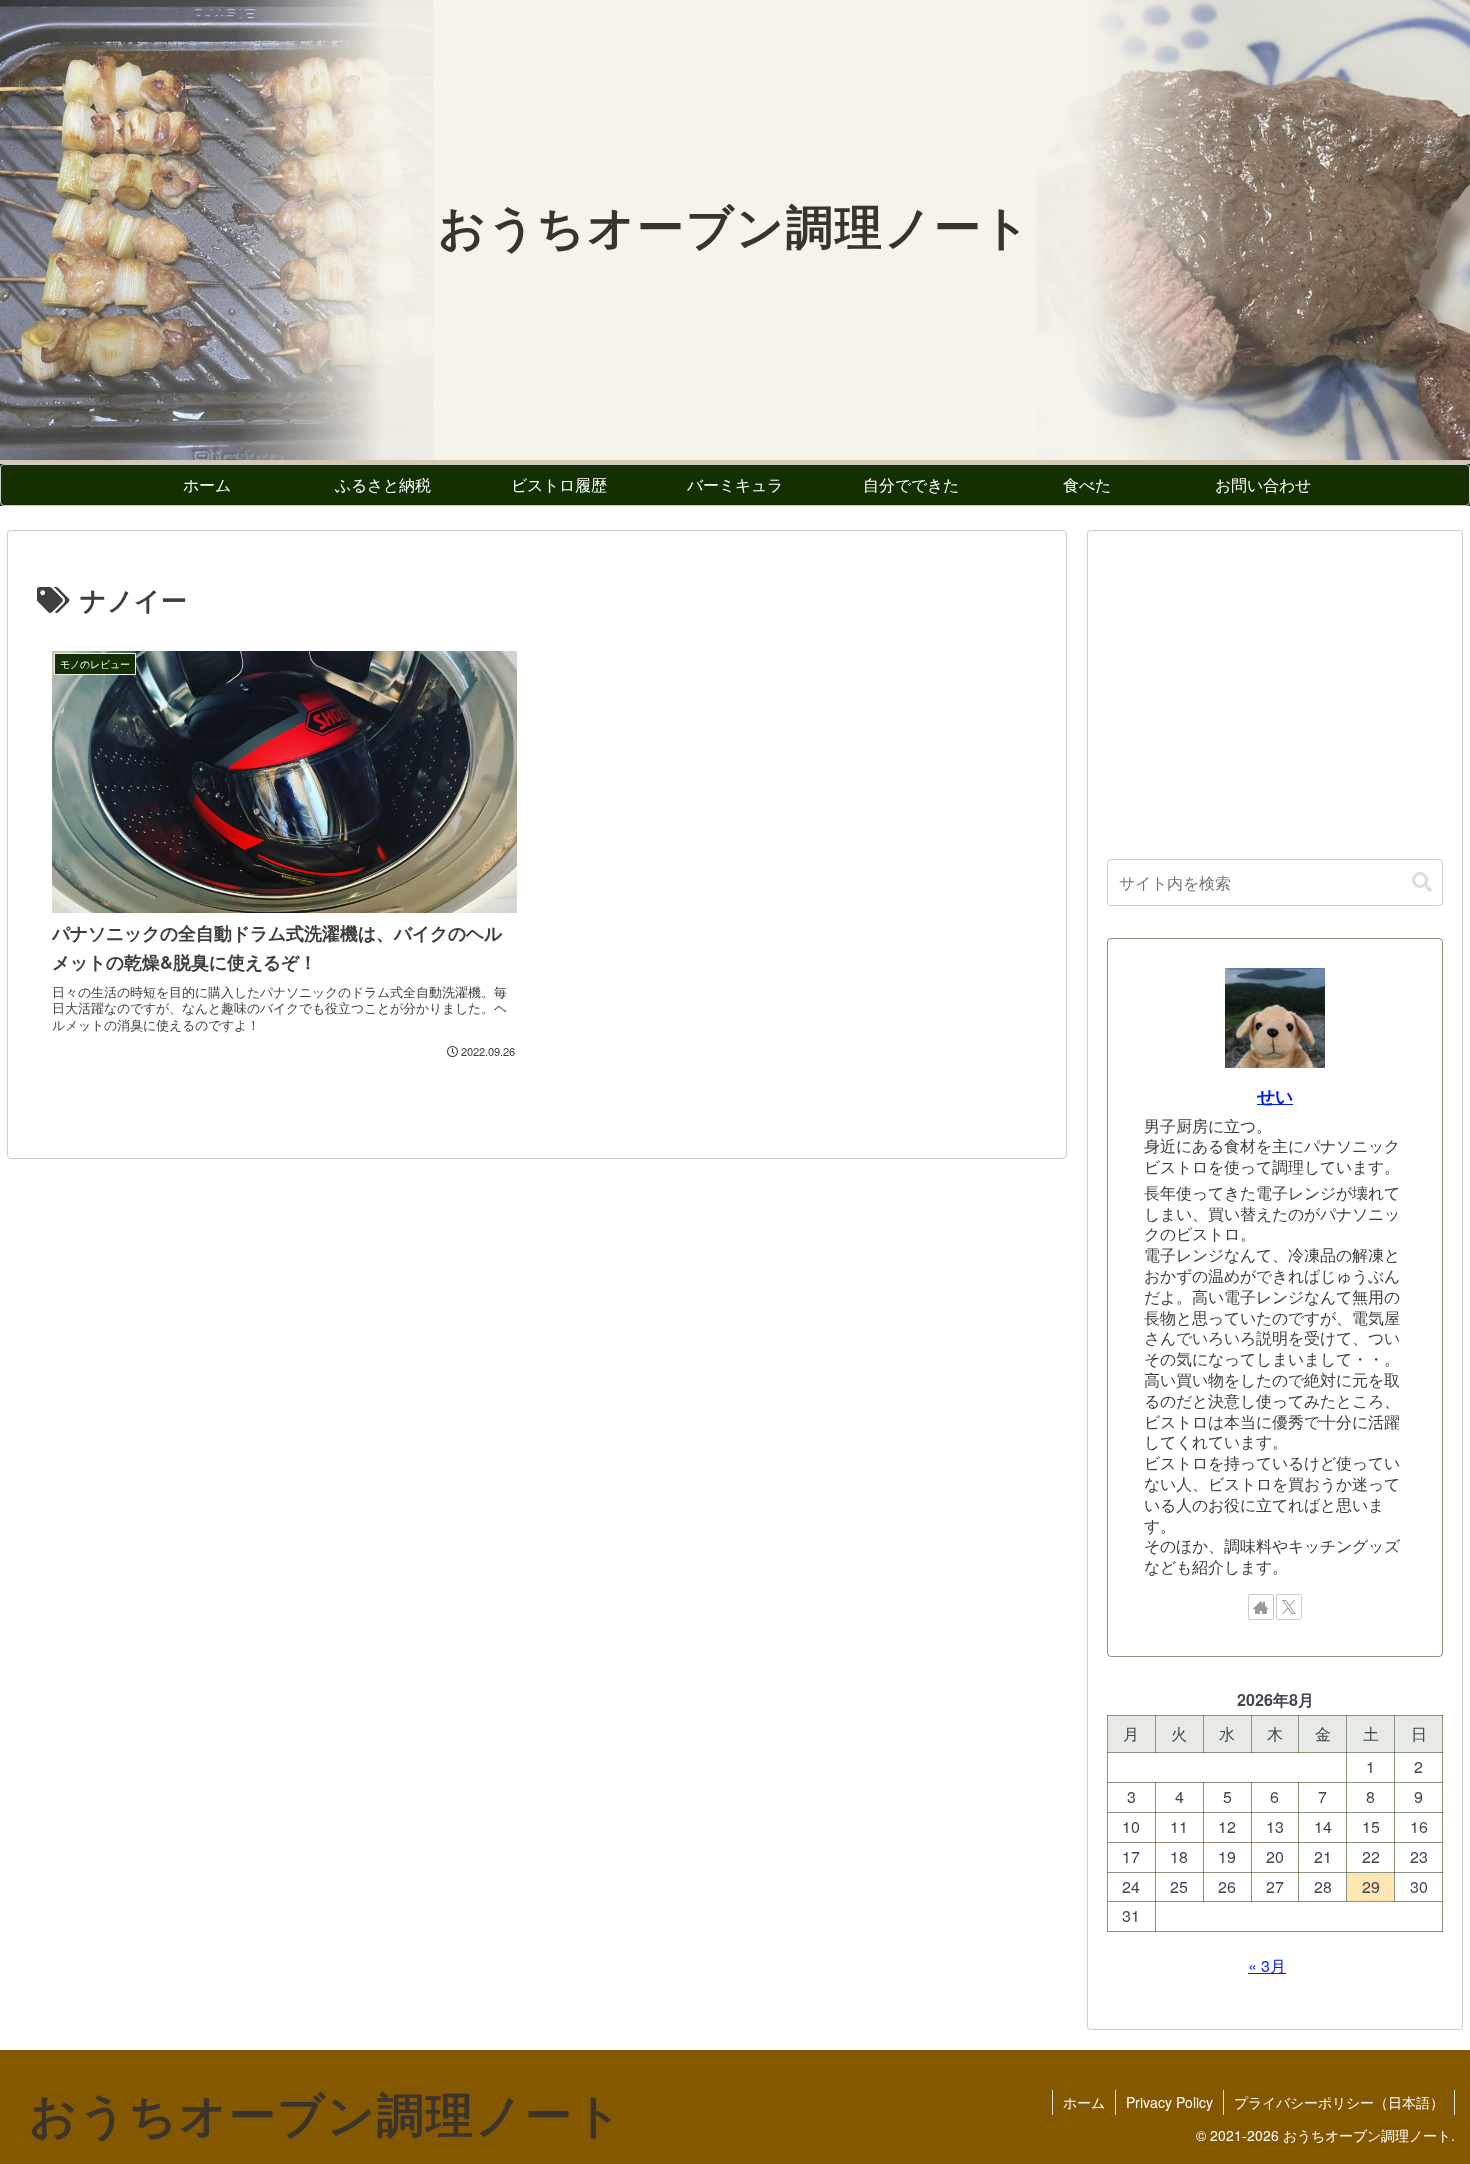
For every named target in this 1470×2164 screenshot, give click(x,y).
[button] (1422, 882)
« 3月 (1267, 1965)
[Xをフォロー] (1289, 1607)
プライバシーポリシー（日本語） (1339, 2102)
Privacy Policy (1169, 2102)
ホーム (1084, 2102)
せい (1275, 1095)
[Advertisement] (1275, 690)
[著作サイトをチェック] (1261, 1607)
